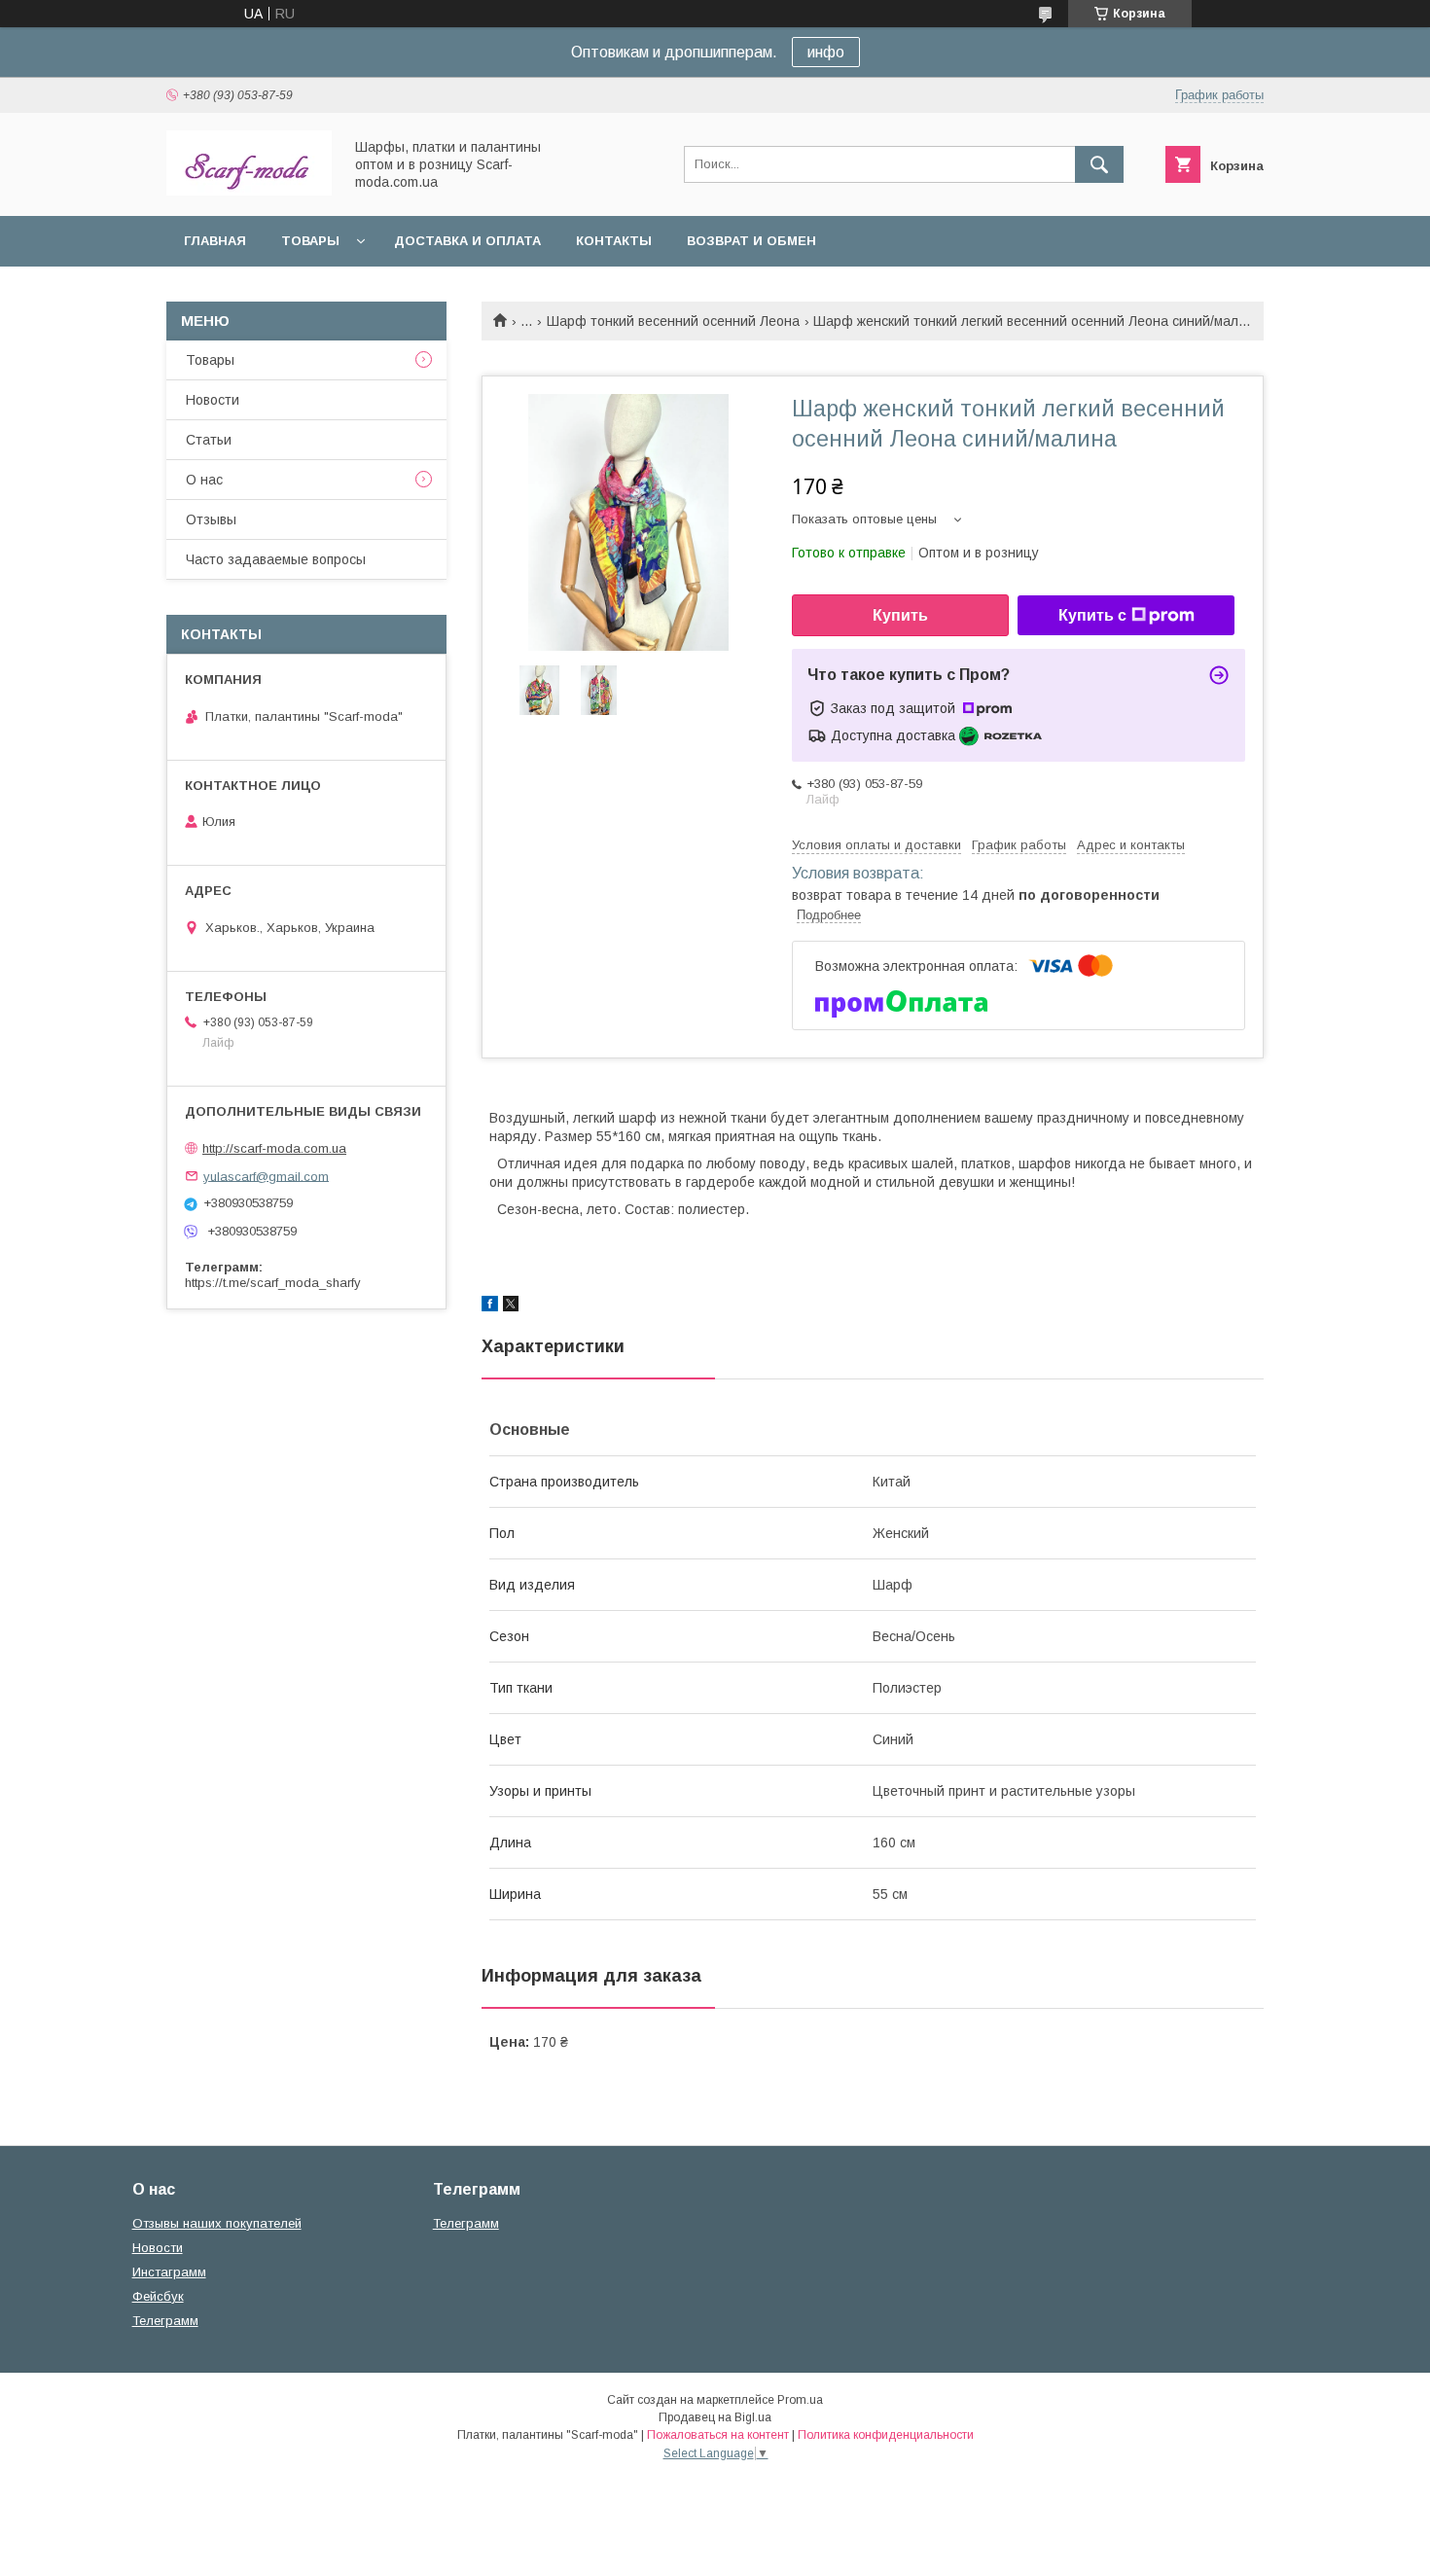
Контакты (614, 241)
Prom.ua (800, 2400)
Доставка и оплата (467, 241)
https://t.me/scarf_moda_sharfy (273, 1283)
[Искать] (1099, 164)
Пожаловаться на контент (718, 2435)
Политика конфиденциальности (886, 2435)
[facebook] (490, 1306)
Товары (310, 241)
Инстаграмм (169, 2272)
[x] (511, 1306)
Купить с (1092, 615)
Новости (213, 400)
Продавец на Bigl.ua (715, 2417)
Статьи (209, 440)
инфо (826, 52)
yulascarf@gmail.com (266, 1176)
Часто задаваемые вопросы (276, 559)
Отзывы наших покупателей (217, 2223)
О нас (204, 480)
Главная (215, 241)
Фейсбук (158, 2296)
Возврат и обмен (751, 241)
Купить (900, 615)
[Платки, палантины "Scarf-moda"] (249, 191)
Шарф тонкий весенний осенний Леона (673, 321)
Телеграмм (165, 2321)
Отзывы (211, 519)
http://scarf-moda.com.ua (274, 1148)
